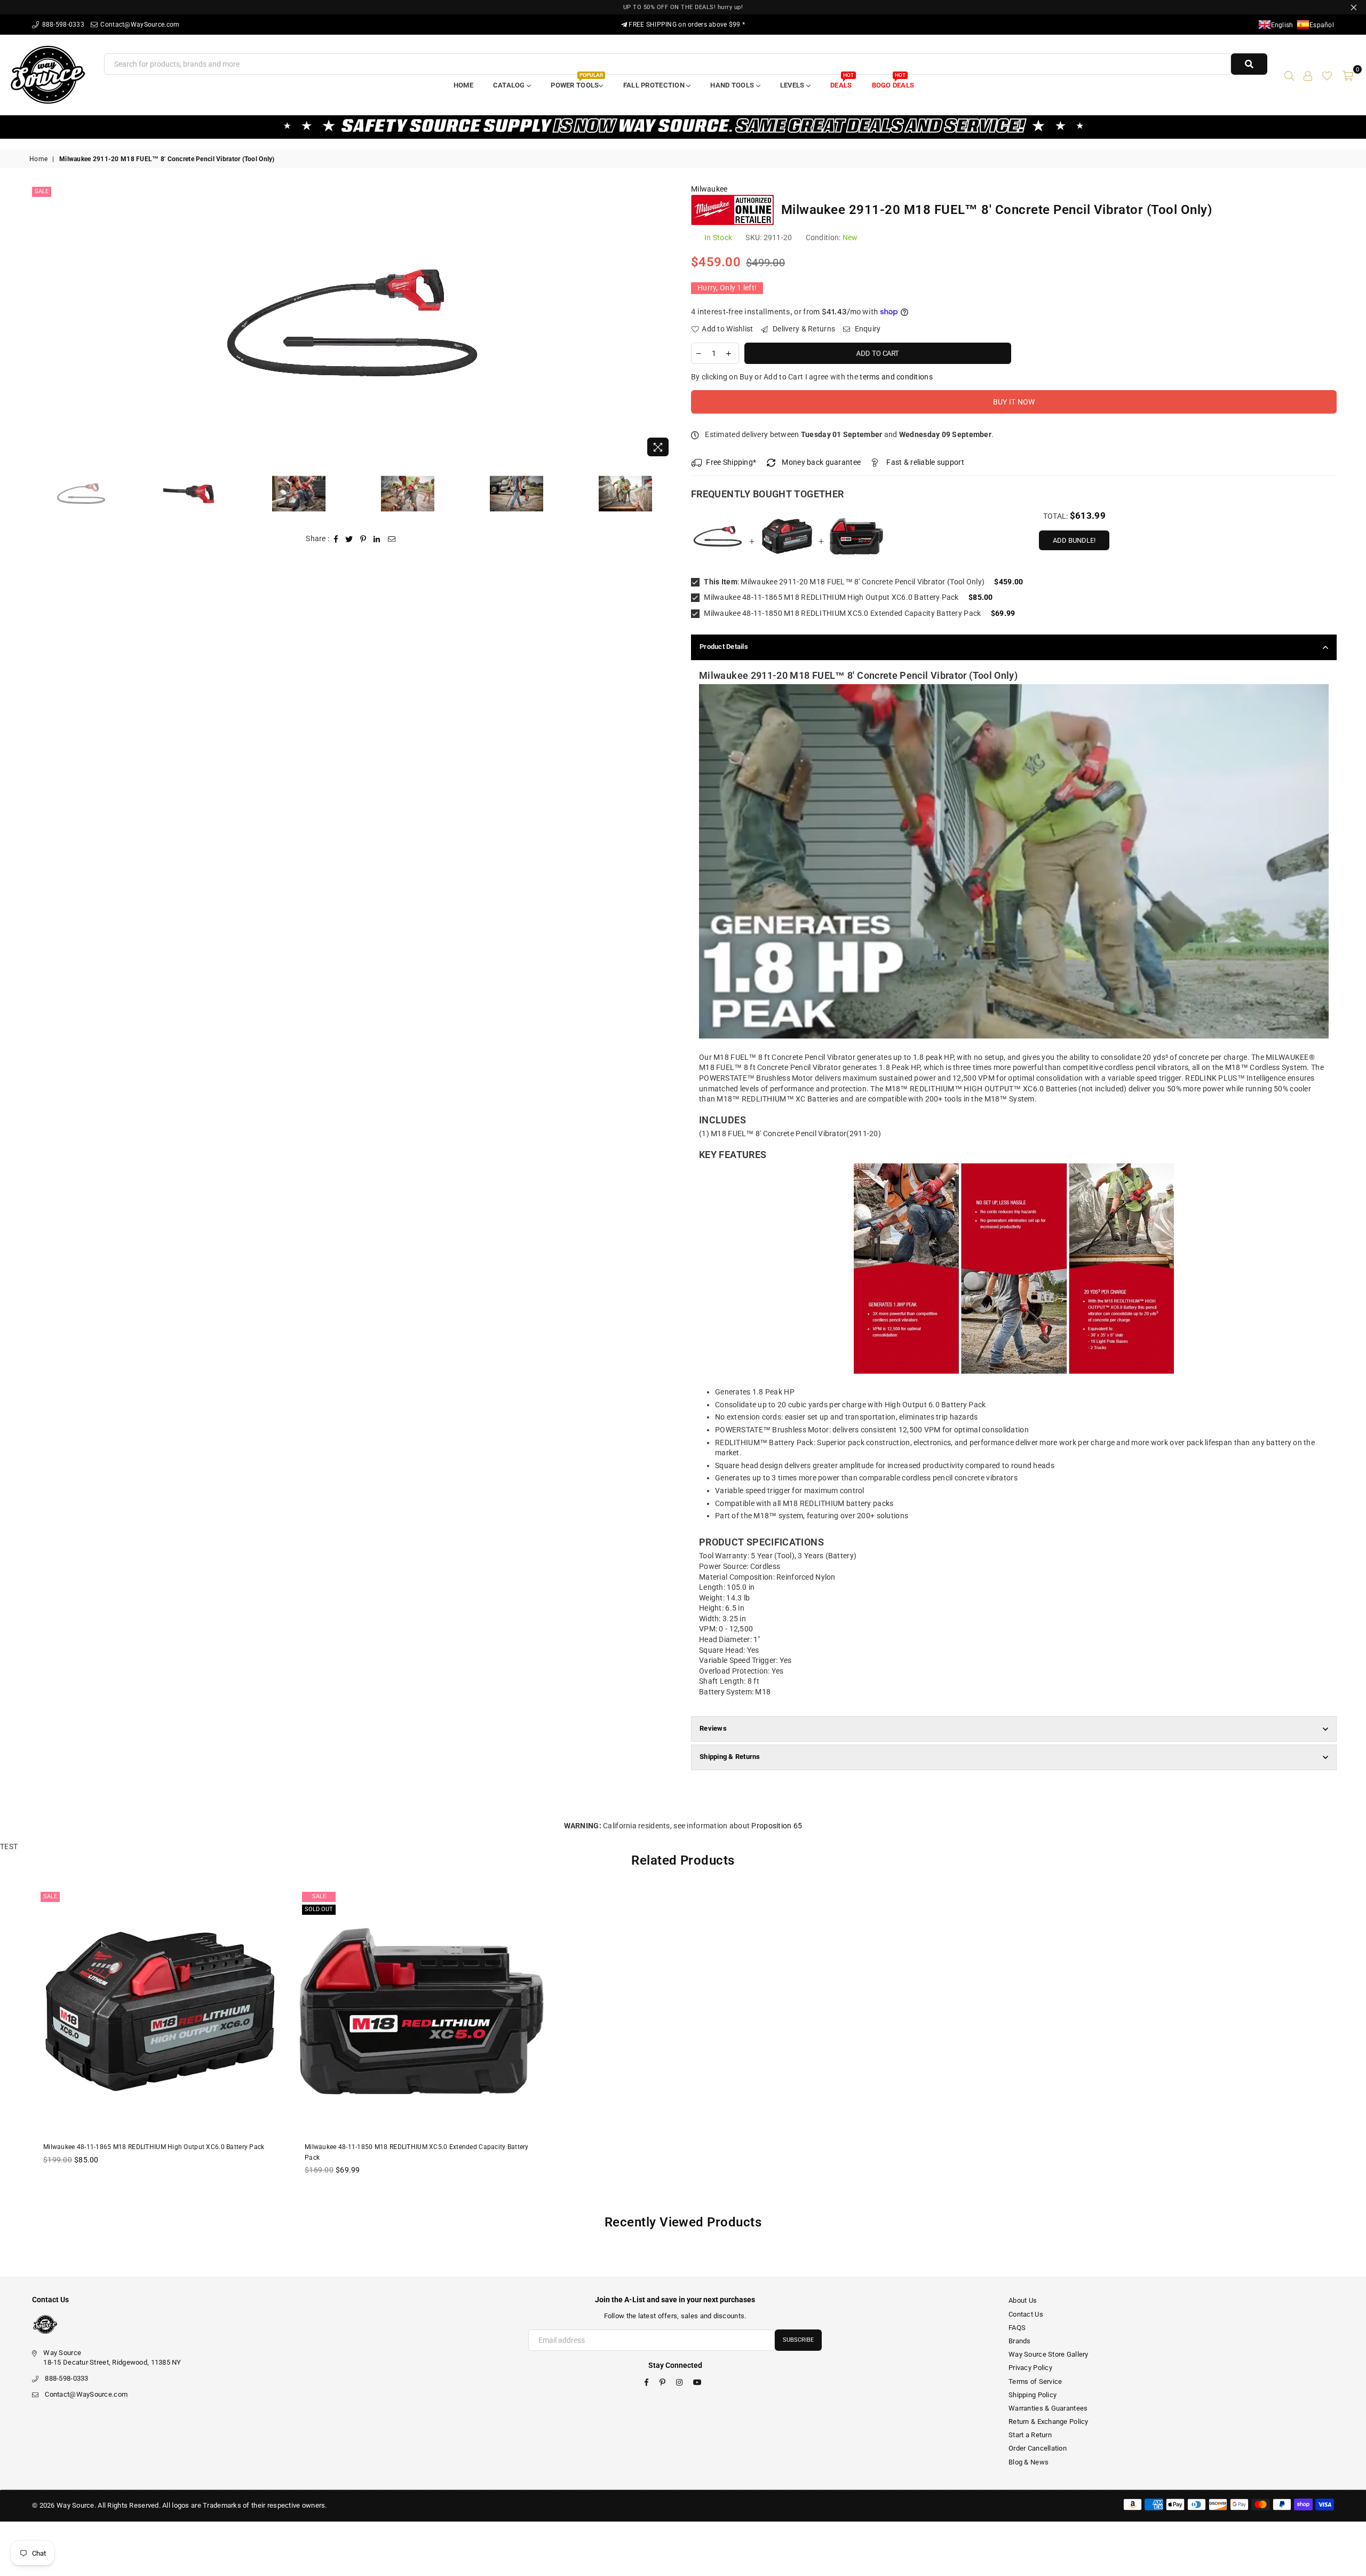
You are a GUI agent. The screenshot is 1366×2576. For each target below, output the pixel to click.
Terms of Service (1035, 2381)
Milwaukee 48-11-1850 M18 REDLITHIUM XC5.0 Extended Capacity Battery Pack (841, 613)
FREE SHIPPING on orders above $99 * (686, 25)
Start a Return (1030, 2435)
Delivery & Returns (803, 329)
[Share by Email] (392, 539)
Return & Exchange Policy (1049, 2422)
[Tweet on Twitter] (349, 539)
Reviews (713, 1728)
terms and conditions (896, 377)
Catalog (510, 85)
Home (463, 85)
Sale (42, 191)
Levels (793, 85)
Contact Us (1026, 2314)
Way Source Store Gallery (1049, 2354)
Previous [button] (39, 323)
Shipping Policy (1033, 2395)
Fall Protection (655, 85)
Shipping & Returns (730, 1757)
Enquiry (867, 329)
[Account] (1308, 75)
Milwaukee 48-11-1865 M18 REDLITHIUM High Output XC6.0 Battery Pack (831, 597)
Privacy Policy (1030, 2368)
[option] (352, 323)
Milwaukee (709, 189)
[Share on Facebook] (336, 539)
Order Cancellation (1038, 2448)
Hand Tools (733, 85)
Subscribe (798, 2340)
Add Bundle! (1074, 540)
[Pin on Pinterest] (363, 539)
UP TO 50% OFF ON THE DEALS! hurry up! (683, 7)
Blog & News (1029, 2462)
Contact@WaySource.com (139, 25)
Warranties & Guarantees (1048, 2408)
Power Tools (577, 82)
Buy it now (1014, 402)
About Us (1023, 2300)
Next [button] (666, 323)
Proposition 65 (777, 1826)
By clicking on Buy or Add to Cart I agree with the (812, 377)
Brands (1020, 2341)
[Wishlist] (1327, 75)
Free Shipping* (731, 462)
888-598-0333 (62, 25)
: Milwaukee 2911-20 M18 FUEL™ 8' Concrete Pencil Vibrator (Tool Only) (844, 582)
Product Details (724, 647)
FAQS (1017, 2328)
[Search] (1289, 75)
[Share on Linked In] (377, 539)
